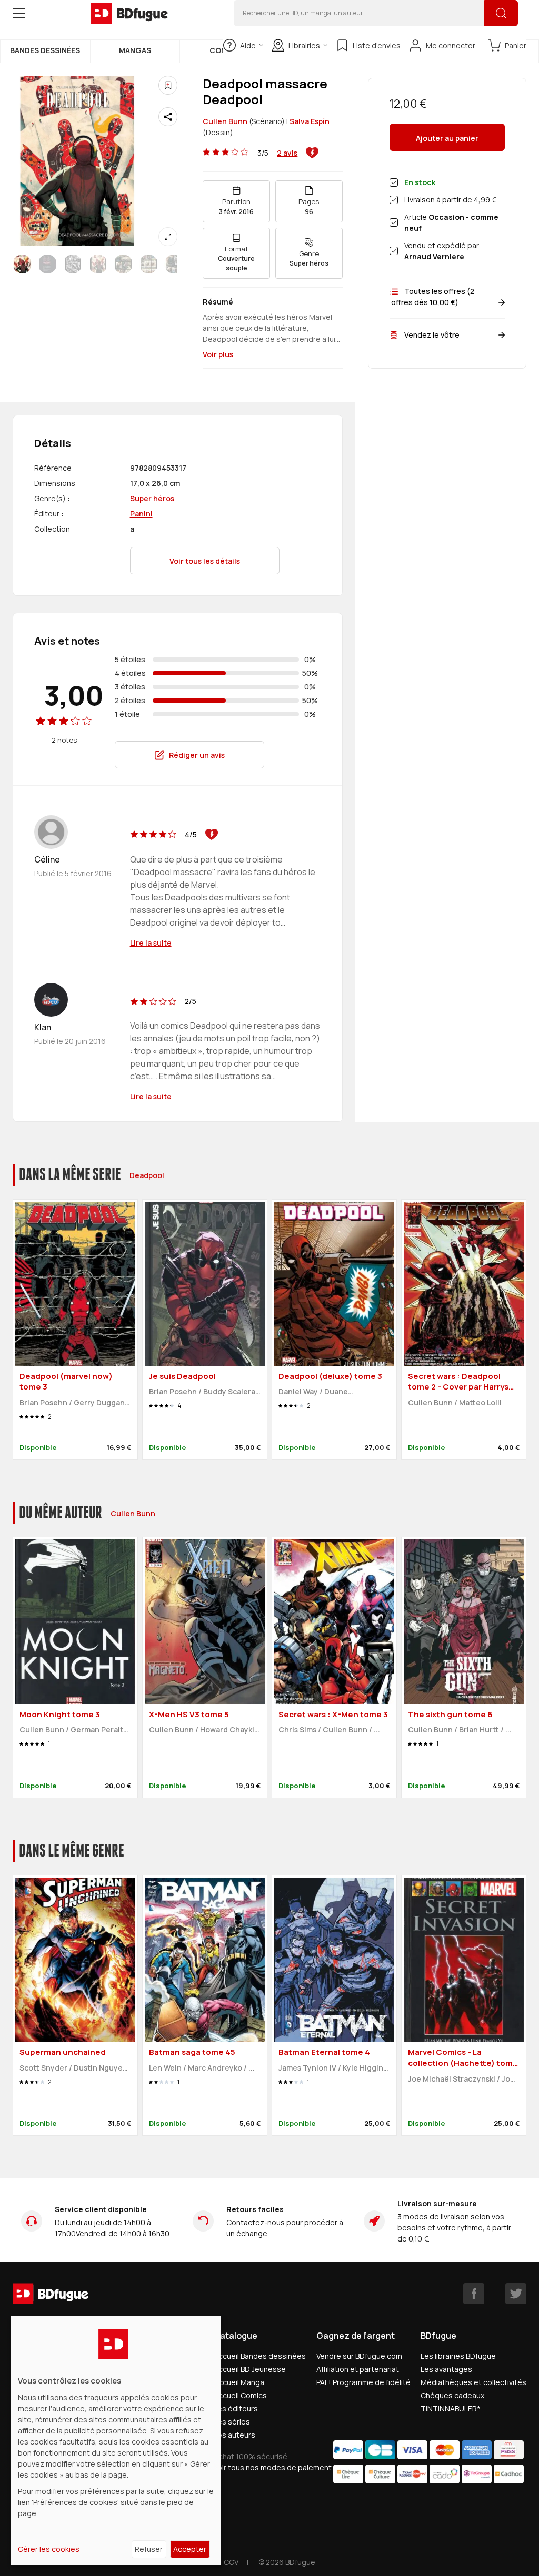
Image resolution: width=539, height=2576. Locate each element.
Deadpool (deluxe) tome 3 (330, 1376)
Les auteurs (234, 2435)
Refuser (149, 2549)
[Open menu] (19, 13)
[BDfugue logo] (129, 13)
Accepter (190, 2549)
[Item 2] (73, 264)
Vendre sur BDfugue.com (359, 2356)
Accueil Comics (240, 2395)
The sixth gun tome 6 (450, 1714)
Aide (248, 45)
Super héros (152, 498)
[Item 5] (148, 264)
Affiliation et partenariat (358, 2369)
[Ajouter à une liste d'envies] (168, 85)
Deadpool (147, 1175)
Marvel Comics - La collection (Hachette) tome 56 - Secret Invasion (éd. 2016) (463, 2068)
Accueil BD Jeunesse (250, 2369)
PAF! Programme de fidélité (363, 2382)
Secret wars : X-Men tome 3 (333, 1714)
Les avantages (446, 2369)
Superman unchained (63, 2052)
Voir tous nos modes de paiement (273, 2467)
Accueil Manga (239, 2382)
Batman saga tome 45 (192, 2052)
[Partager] (168, 117)
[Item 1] (47, 264)
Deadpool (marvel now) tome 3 (66, 1382)
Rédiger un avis (197, 755)
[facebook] (474, 2294)
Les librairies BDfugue (458, 2356)
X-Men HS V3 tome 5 (189, 1714)
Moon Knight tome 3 (60, 1714)
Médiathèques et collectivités (473, 2382)
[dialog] (116, 2441)
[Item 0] (22, 264)
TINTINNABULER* (451, 2408)
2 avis (287, 153)
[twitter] (516, 2294)
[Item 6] (174, 264)
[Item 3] (98, 264)
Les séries (232, 2422)
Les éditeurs (236, 2408)
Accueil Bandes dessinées (260, 2356)
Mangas (135, 50)
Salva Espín (310, 121)
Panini (141, 514)
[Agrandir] (168, 237)
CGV (231, 2562)
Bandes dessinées (45, 50)
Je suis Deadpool (182, 1376)
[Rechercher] (501, 13)
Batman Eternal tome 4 (324, 2052)
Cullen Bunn (225, 121)
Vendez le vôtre (432, 335)
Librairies (304, 45)
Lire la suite (151, 943)
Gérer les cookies (49, 2549)
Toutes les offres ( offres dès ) (432, 297)
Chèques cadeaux (452, 2395)
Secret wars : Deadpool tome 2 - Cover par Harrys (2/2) (458, 1387)
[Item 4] (123, 264)
